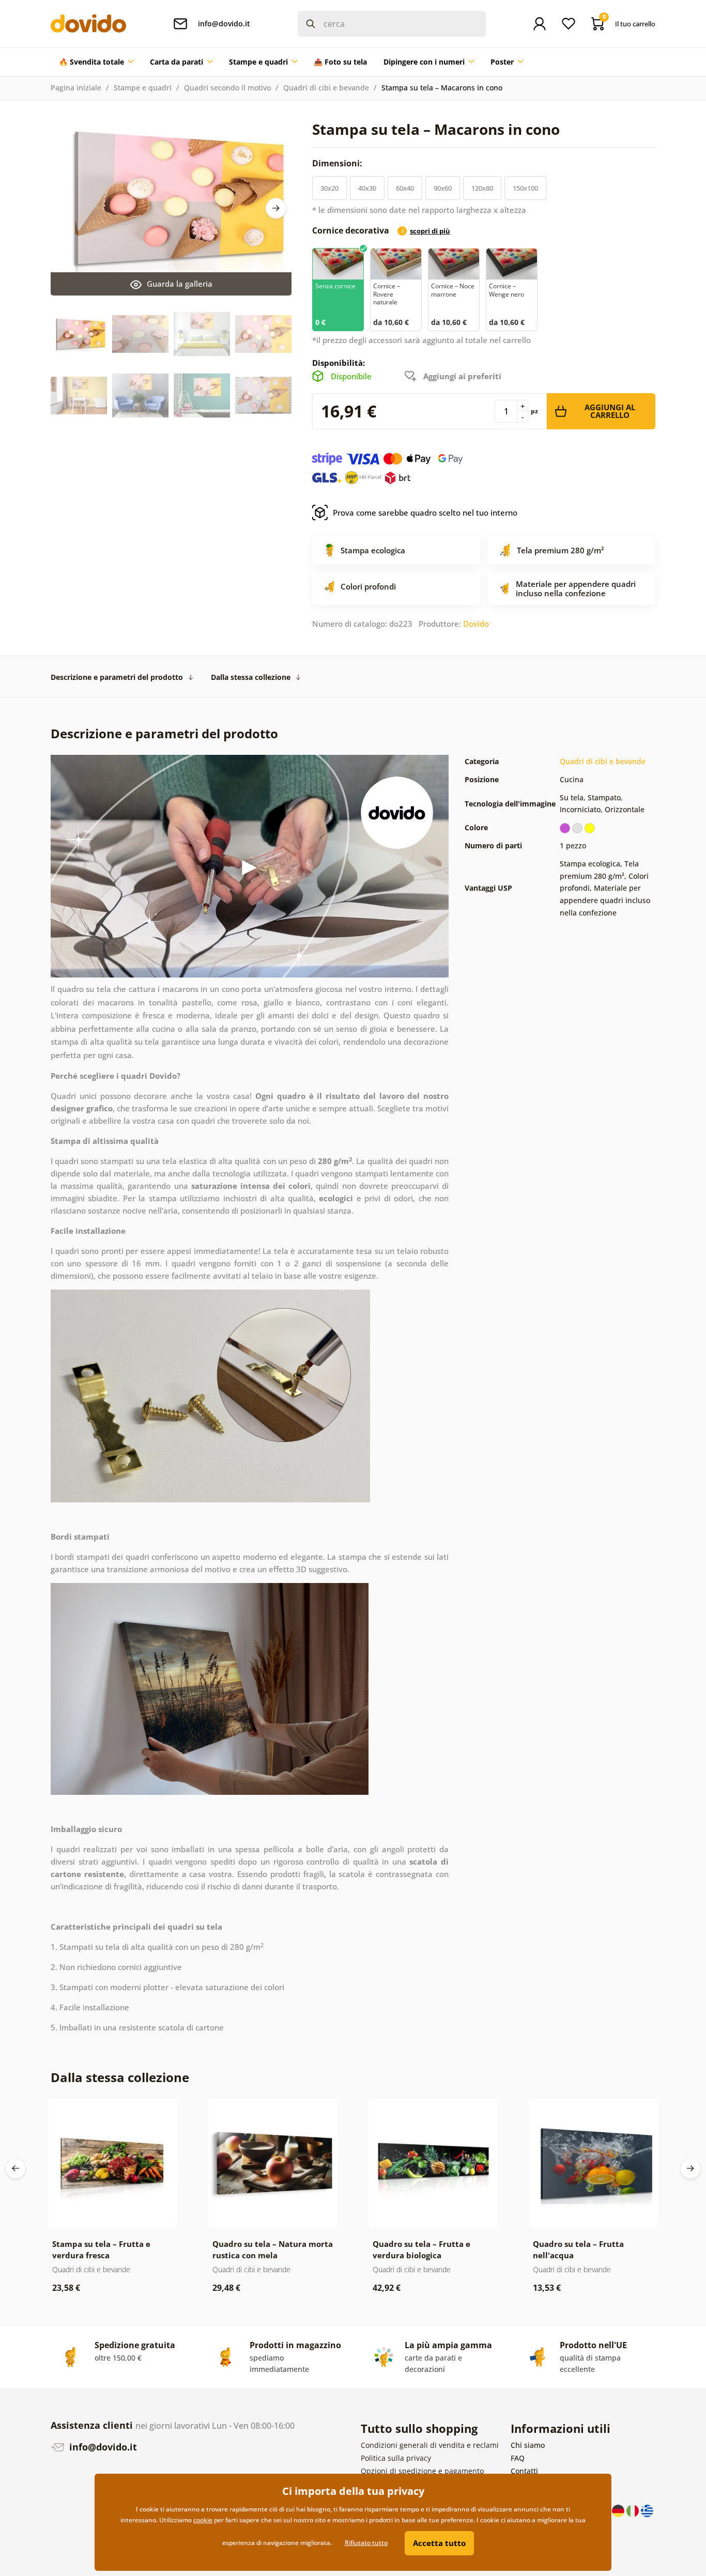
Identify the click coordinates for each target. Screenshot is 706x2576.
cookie (203, 2520)
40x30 (367, 188)
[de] (619, 2510)
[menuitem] (96, 62)
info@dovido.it (102, 2447)
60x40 (405, 188)
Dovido (476, 624)
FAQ (518, 2458)
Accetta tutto (439, 2543)
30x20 (329, 188)
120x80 (482, 188)
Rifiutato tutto (366, 2543)
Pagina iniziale (76, 88)
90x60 (443, 188)
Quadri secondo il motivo (227, 88)
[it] (634, 2510)
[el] (647, 2510)
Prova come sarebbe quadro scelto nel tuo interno (425, 513)
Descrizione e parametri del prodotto (117, 677)
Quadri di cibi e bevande (326, 88)
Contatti (524, 2471)
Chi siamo (528, 2445)
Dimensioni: (338, 163)
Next (276, 208)
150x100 (525, 188)
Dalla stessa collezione (251, 677)
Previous (16, 2168)
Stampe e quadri (143, 88)
